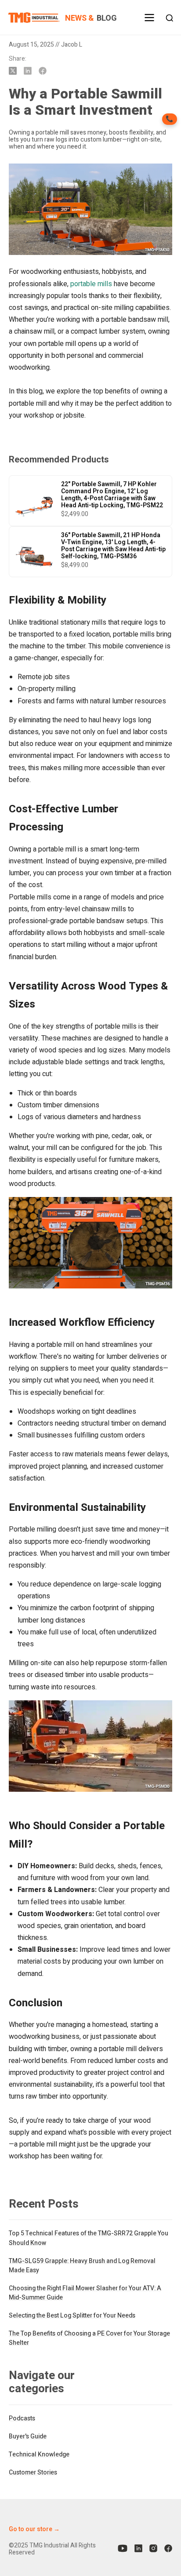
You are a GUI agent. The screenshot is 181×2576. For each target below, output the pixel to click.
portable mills (91, 284)
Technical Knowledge (39, 2454)
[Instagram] (153, 2549)
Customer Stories (33, 2472)
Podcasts (22, 2418)
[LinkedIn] (138, 2549)
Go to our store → (34, 2529)
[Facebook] (168, 2549)
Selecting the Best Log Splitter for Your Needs (72, 2316)
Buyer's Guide (28, 2436)
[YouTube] (123, 2549)
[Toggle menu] (149, 22)
